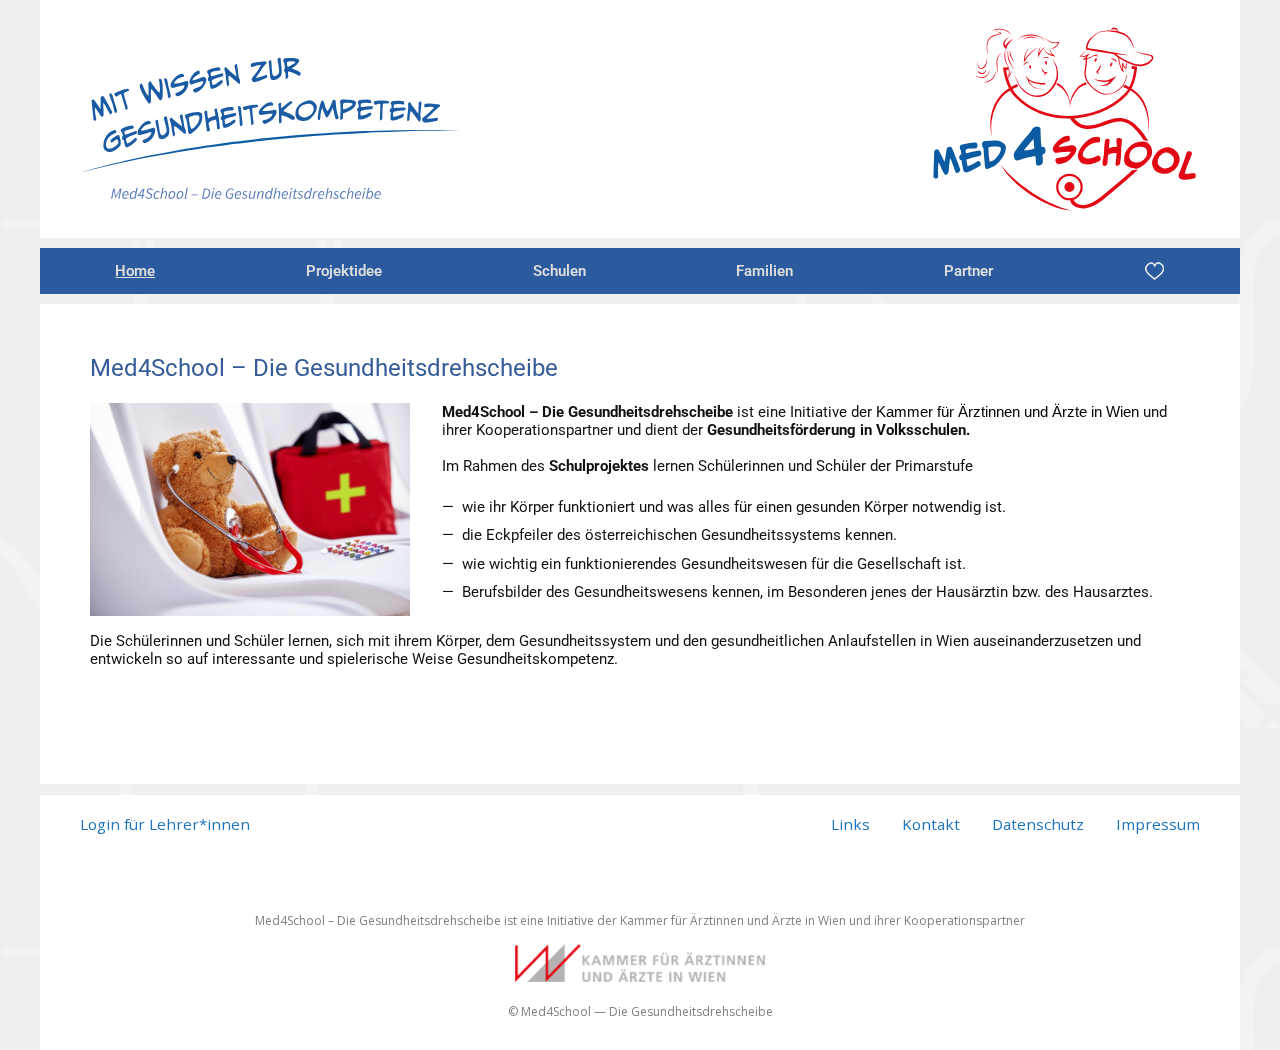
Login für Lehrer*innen (165, 824)
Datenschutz (1038, 824)
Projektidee (344, 271)
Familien (764, 271)
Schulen (559, 271)
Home (135, 271)
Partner (968, 271)
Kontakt (931, 824)
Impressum (1158, 824)
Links (850, 824)
